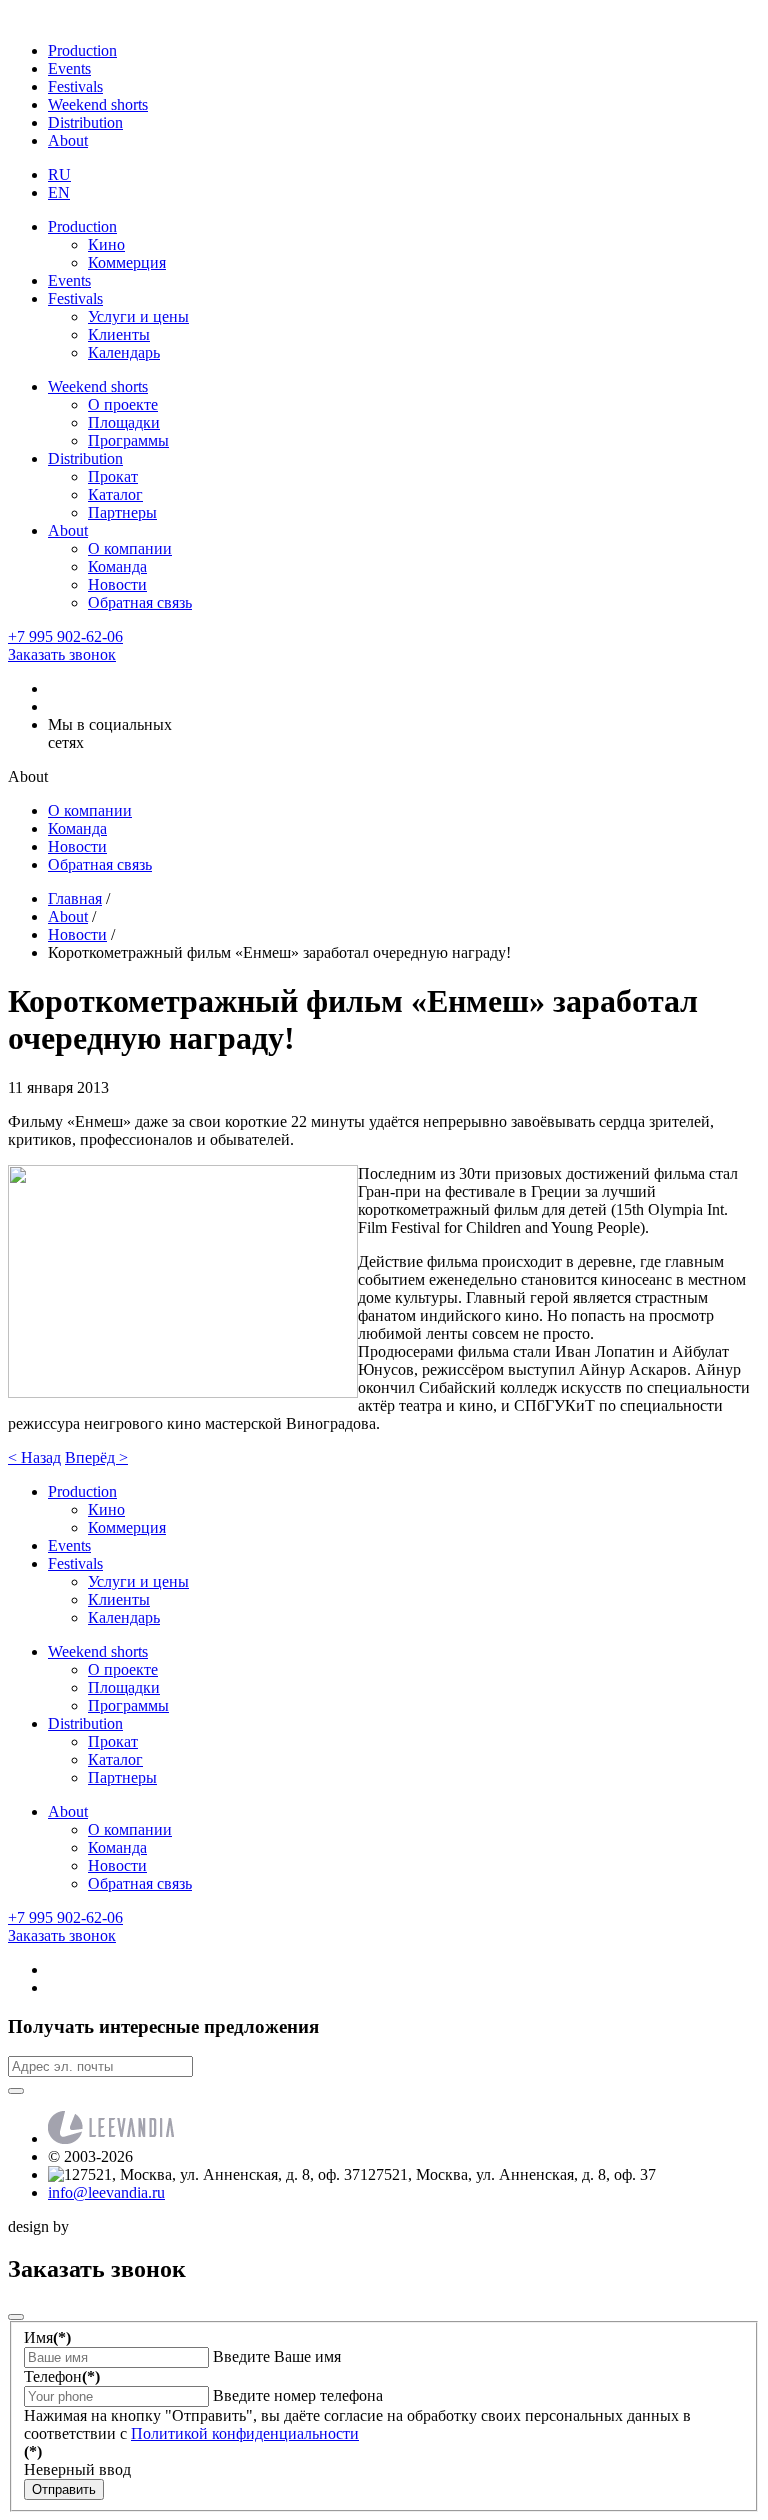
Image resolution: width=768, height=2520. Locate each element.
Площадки (124, 422)
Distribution (85, 122)
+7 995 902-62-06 (65, 636)
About (68, 140)
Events (69, 68)
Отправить (64, 2489)
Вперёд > (96, 1457)
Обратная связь (140, 602)
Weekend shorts (98, 104)
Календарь (124, 352)
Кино (106, 244)
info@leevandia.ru (106, 2192)
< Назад (34, 1457)
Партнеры (122, 512)
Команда (117, 566)
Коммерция (127, 262)
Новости (117, 584)
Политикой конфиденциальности (245, 2433)
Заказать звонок (62, 654)
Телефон (62, 2376)
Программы (128, 440)
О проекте (123, 404)
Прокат (113, 476)
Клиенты (119, 334)
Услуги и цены (138, 316)
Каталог (115, 494)
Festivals (75, 86)
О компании (130, 548)
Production (82, 50)
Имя (47, 2337)
